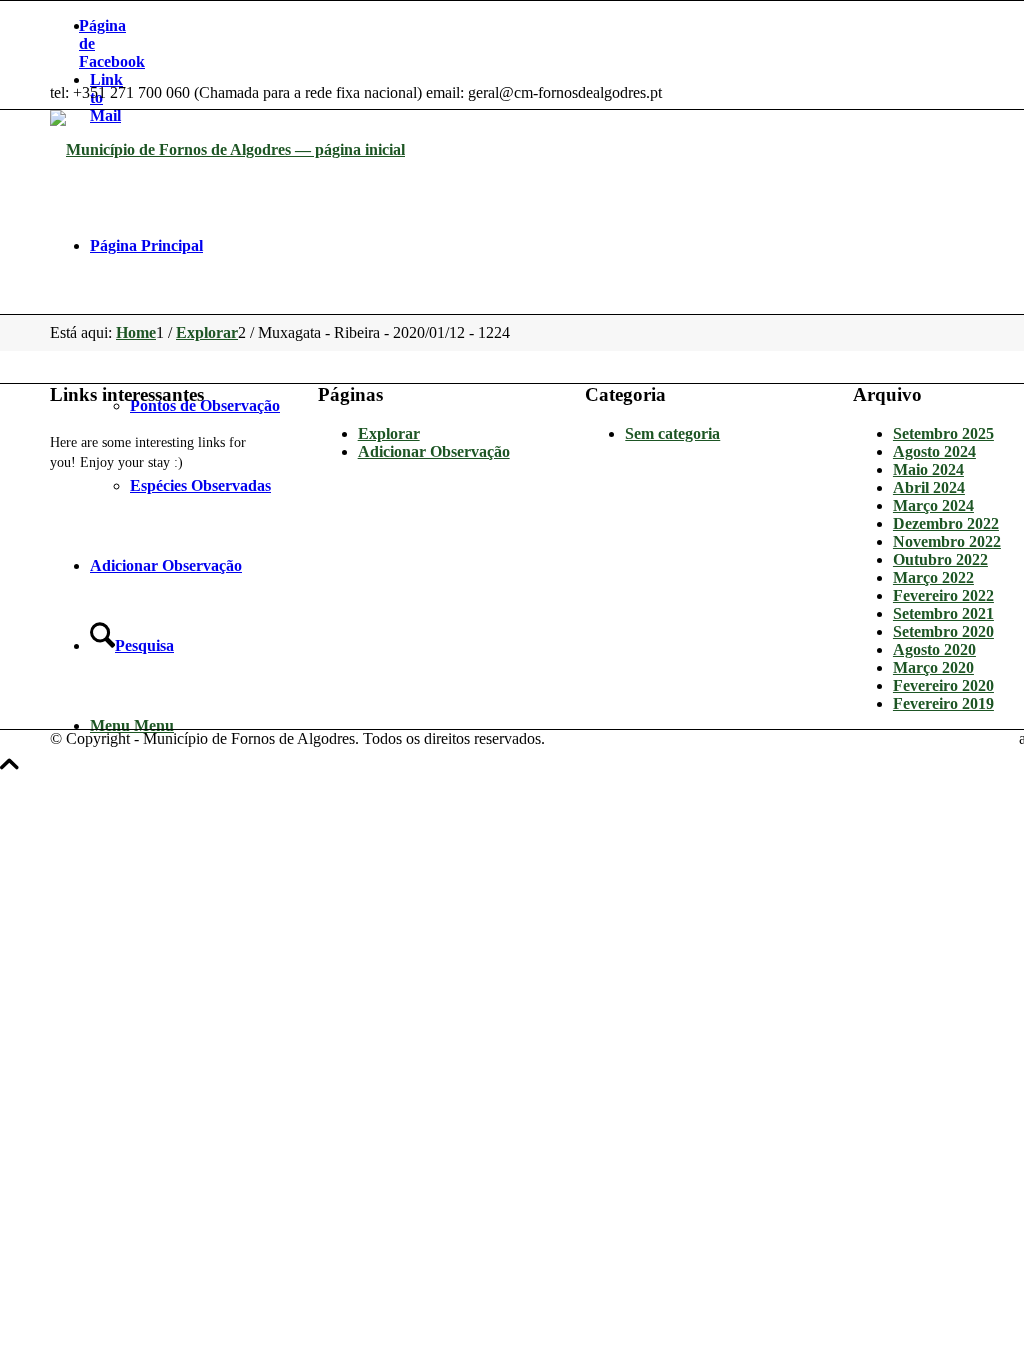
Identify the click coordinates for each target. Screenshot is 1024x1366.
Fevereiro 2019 (943, 703)
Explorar (389, 433)
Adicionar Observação (434, 451)
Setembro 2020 (943, 631)
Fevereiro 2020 (943, 685)
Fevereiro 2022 (943, 595)
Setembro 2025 (943, 433)
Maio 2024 (928, 469)
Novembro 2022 (947, 541)
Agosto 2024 (934, 451)
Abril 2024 (929, 487)
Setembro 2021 (943, 613)
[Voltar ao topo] (9, 774)
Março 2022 (933, 577)
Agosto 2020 (934, 649)
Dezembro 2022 (946, 523)
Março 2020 (933, 667)
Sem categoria (672, 433)
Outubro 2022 (940, 559)
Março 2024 (933, 505)
